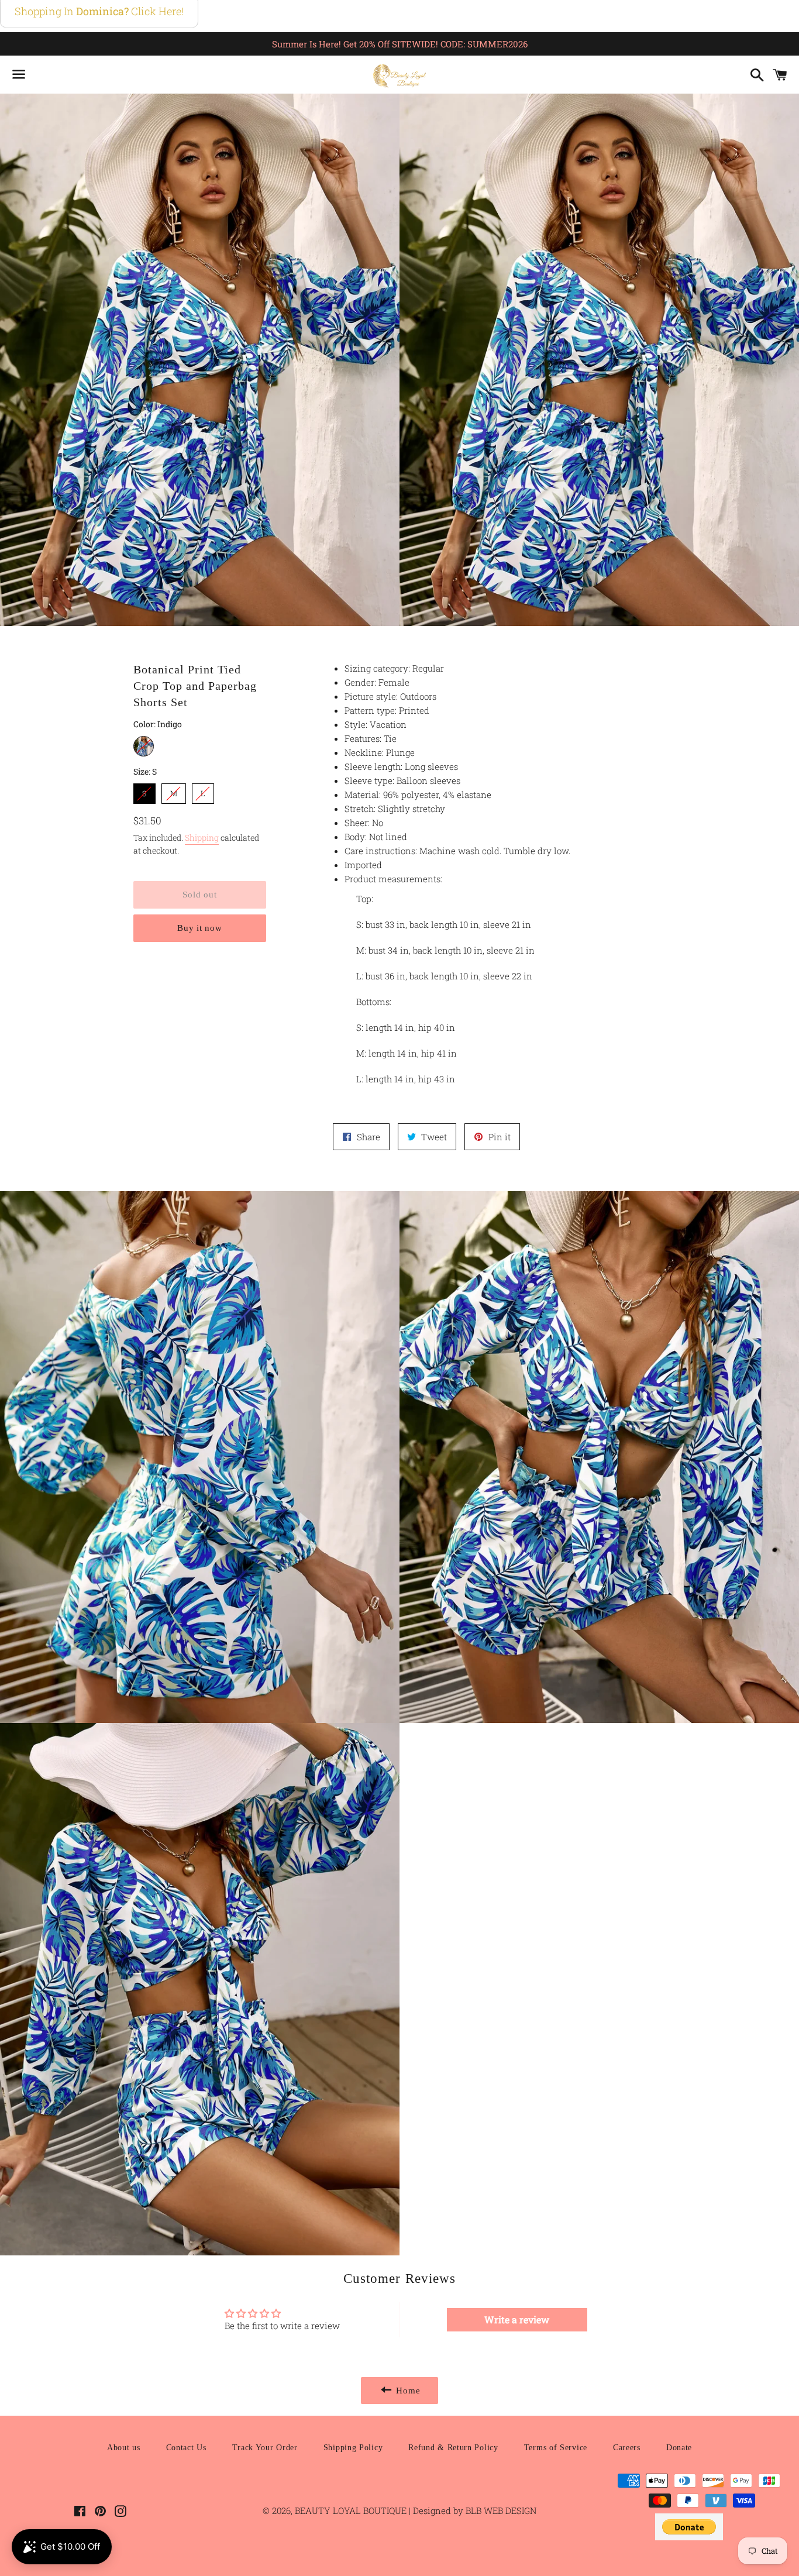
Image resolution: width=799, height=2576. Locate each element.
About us (124, 2448)
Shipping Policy (353, 2448)
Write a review (517, 2319)
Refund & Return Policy (453, 2448)
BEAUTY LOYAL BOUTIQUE (352, 2510)
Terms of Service (556, 2448)
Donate (679, 2448)
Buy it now (200, 928)
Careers (627, 2448)
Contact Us (186, 2448)
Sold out (199, 895)
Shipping (202, 838)
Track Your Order (265, 2448)
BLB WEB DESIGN (500, 2510)
